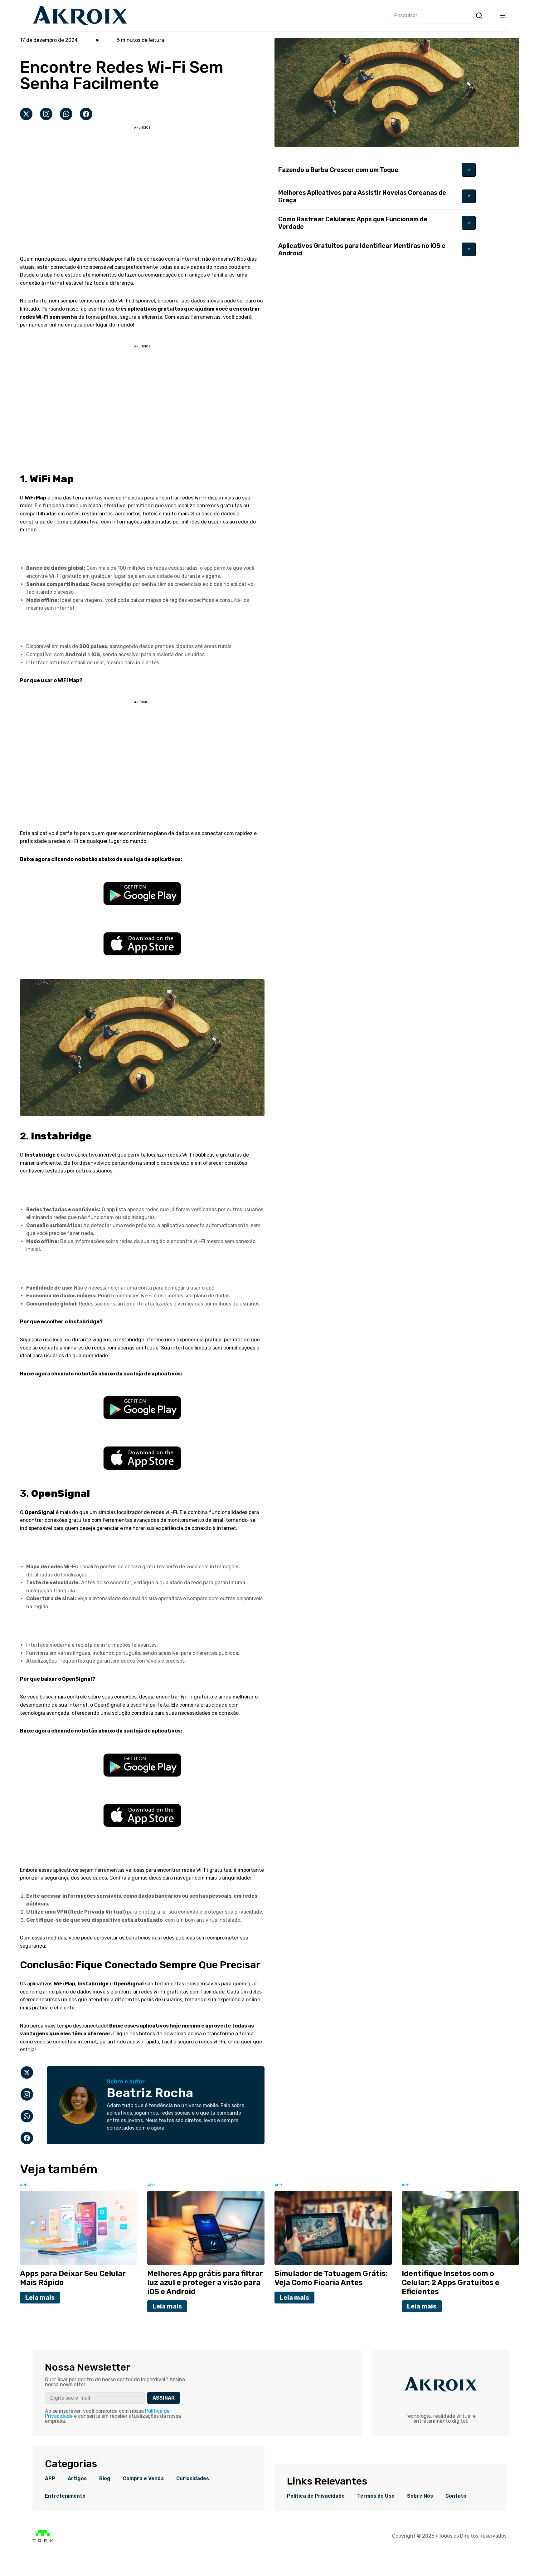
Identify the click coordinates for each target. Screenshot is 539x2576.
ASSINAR (164, 2398)
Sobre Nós (420, 2496)
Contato (456, 2496)
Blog (105, 2479)
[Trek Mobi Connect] (43, 2541)
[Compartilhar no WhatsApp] (66, 114)
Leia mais (40, 2298)
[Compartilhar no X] (26, 114)
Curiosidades (193, 2479)
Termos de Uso (376, 2496)
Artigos (77, 2479)
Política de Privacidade (316, 2496)
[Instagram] (46, 114)
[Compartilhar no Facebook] (86, 114)
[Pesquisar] (479, 16)
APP (50, 2479)
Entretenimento (65, 2496)
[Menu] (503, 16)
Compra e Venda (143, 2479)
